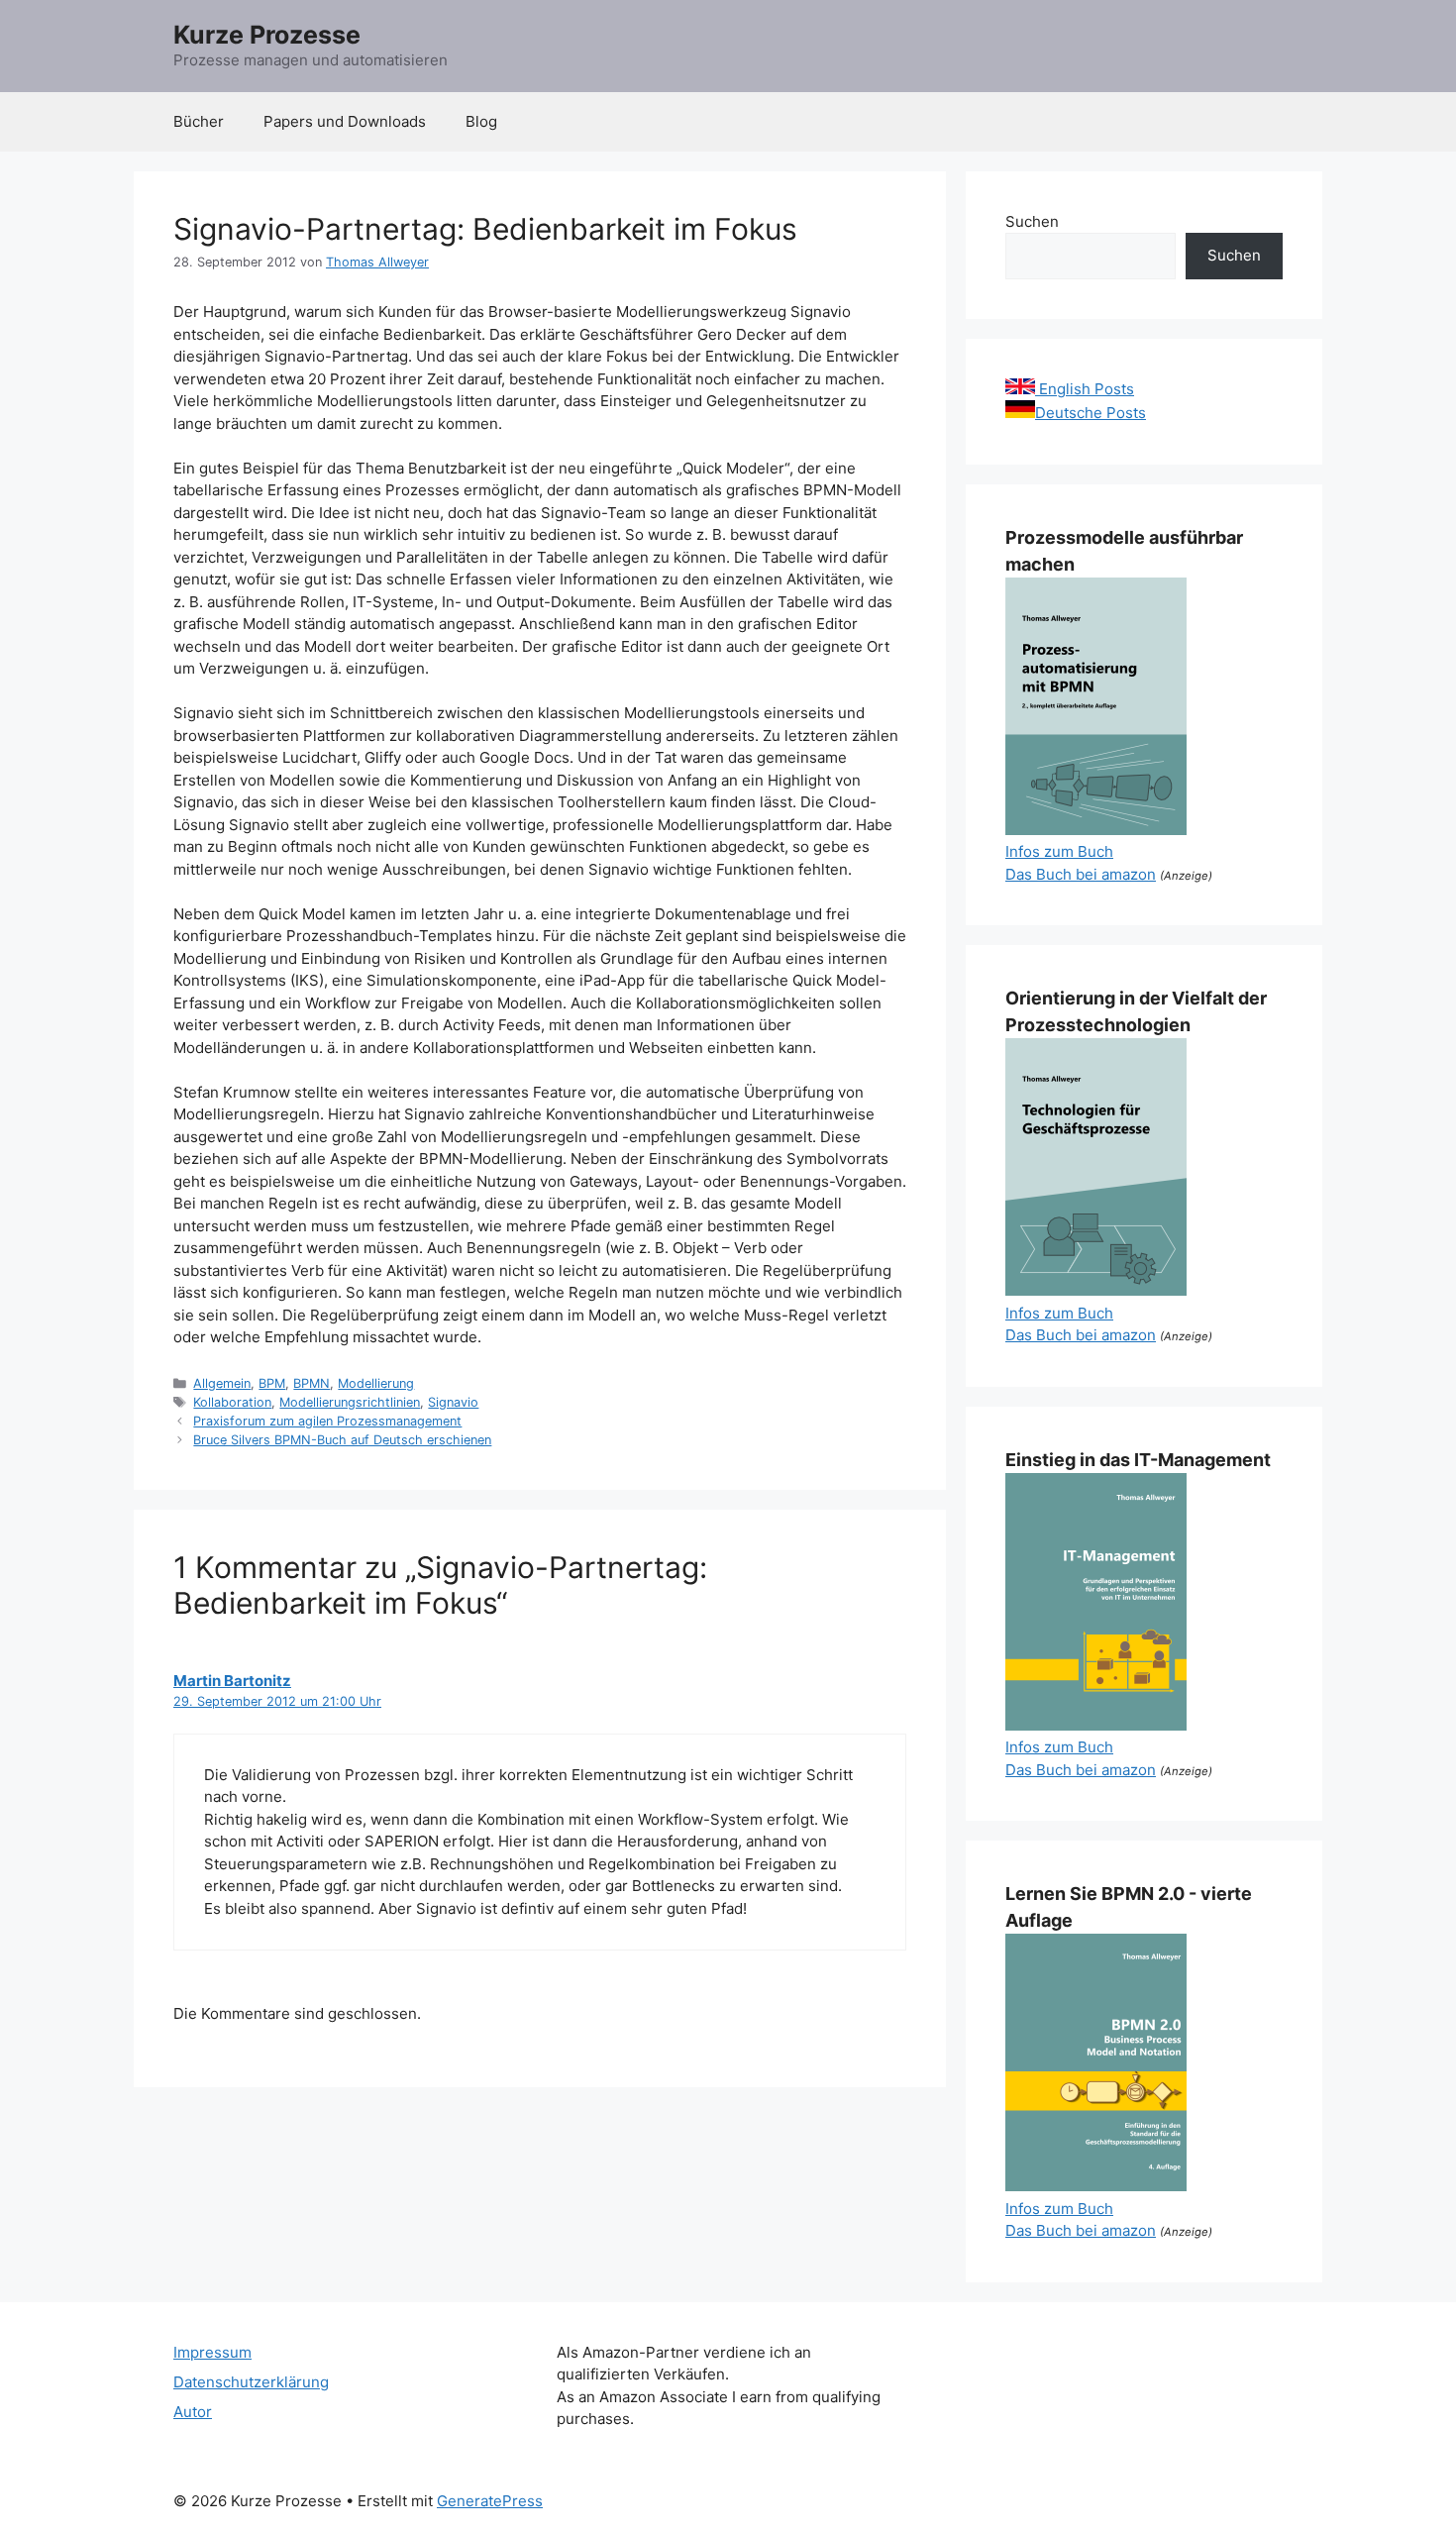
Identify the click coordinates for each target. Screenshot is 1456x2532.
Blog (481, 121)
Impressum (212, 2352)
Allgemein (222, 1383)
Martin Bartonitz (232, 1681)
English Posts (1085, 389)
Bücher (199, 121)
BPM (272, 1383)
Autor (193, 2412)
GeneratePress (490, 2501)
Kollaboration (232, 1402)
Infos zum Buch (1059, 851)
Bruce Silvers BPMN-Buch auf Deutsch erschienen (342, 1440)
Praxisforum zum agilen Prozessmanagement (327, 1421)
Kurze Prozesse (267, 35)
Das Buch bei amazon (1081, 874)
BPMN (312, 1383)
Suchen (1032, 221)
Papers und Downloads (345, 121)
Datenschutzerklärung (251, 2382)
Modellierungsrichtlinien (350, 1402)
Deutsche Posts (1091, 413)
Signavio (453, 1402)
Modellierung (376, 1383)
